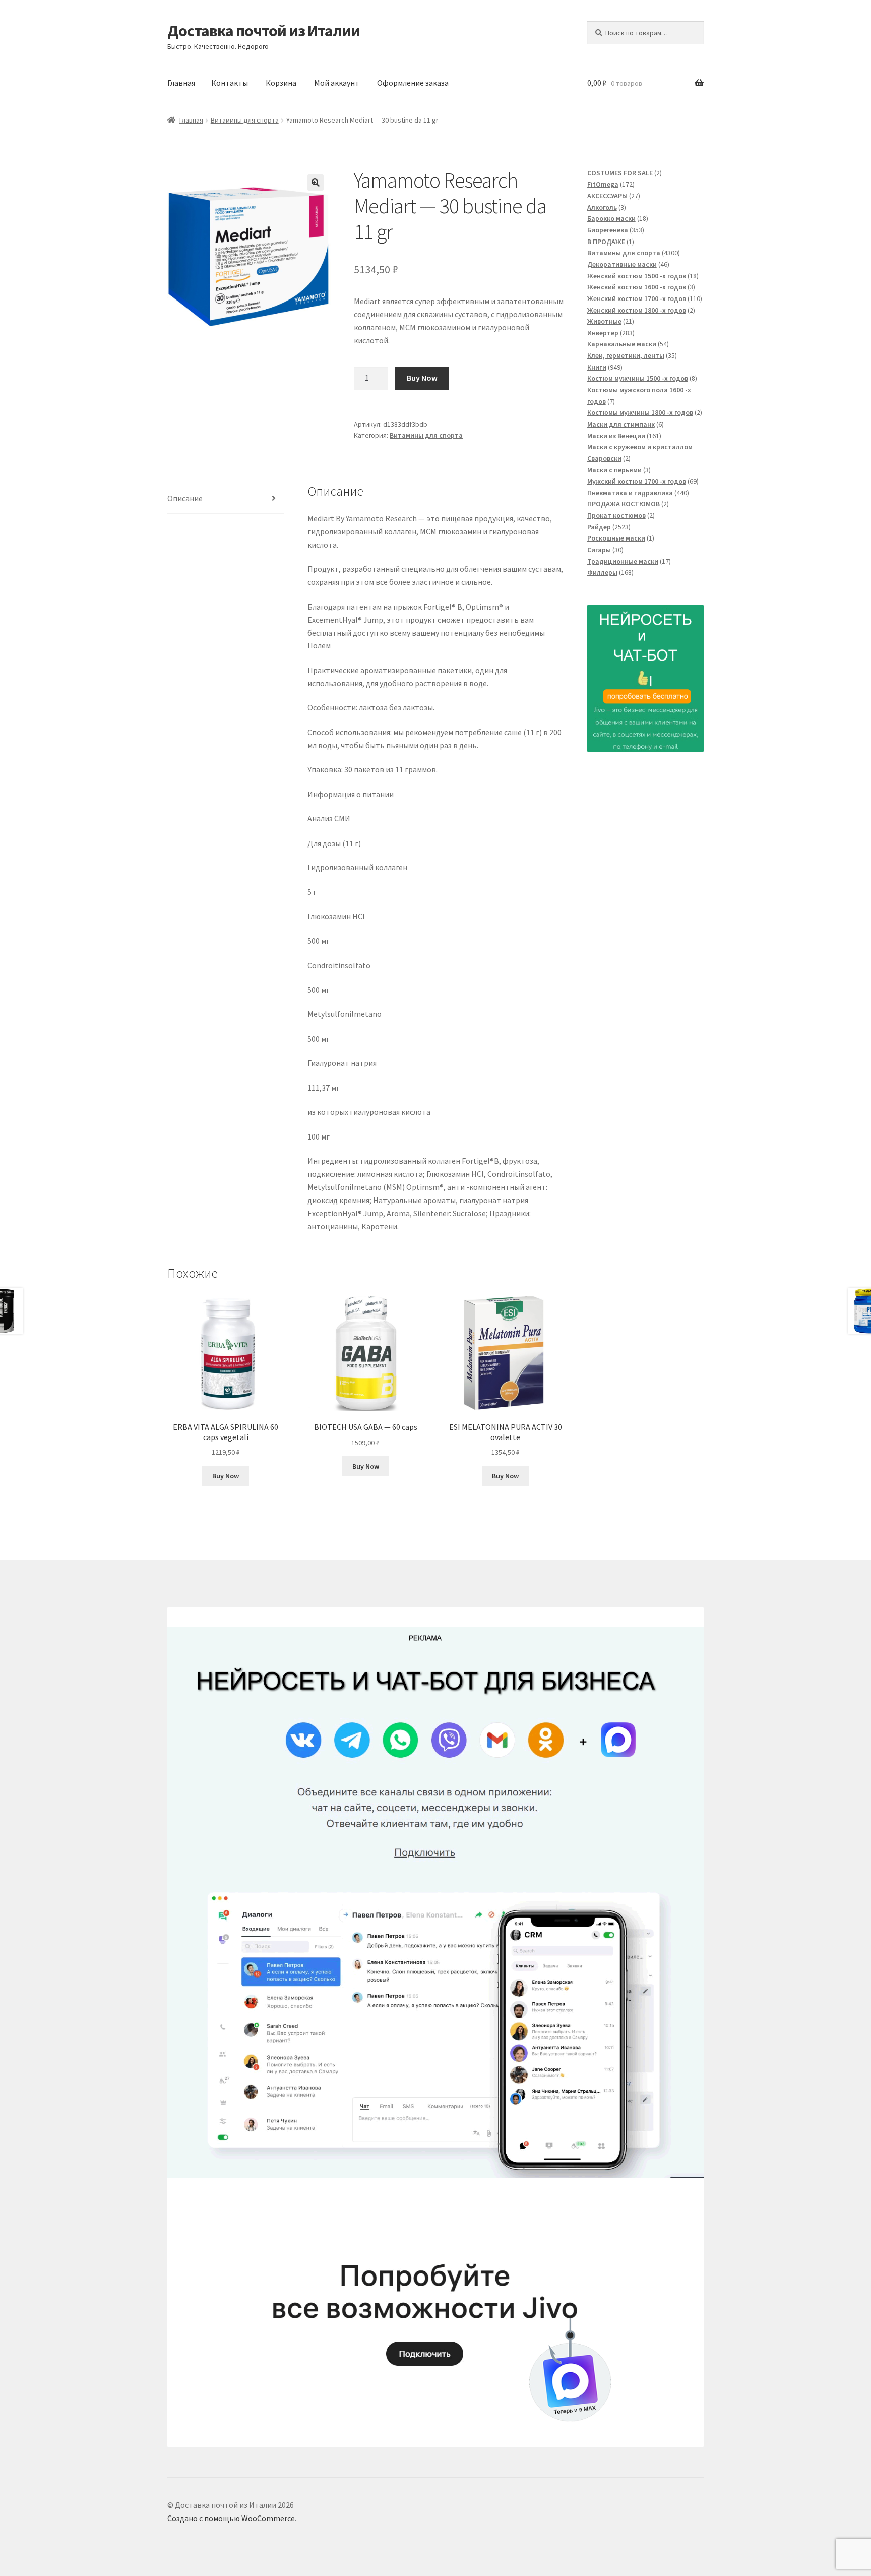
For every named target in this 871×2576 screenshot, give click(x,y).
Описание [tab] (185, 498)
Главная (181, 83)
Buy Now (422, 378)
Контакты (230, 83)
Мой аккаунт (337, 83)
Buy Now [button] (226, 1476)
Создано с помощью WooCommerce (231, 2518)
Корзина (281, 83)
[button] (316, 183)
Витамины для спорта (245, 120)
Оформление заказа (413, 83)
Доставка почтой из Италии (264, 31)
